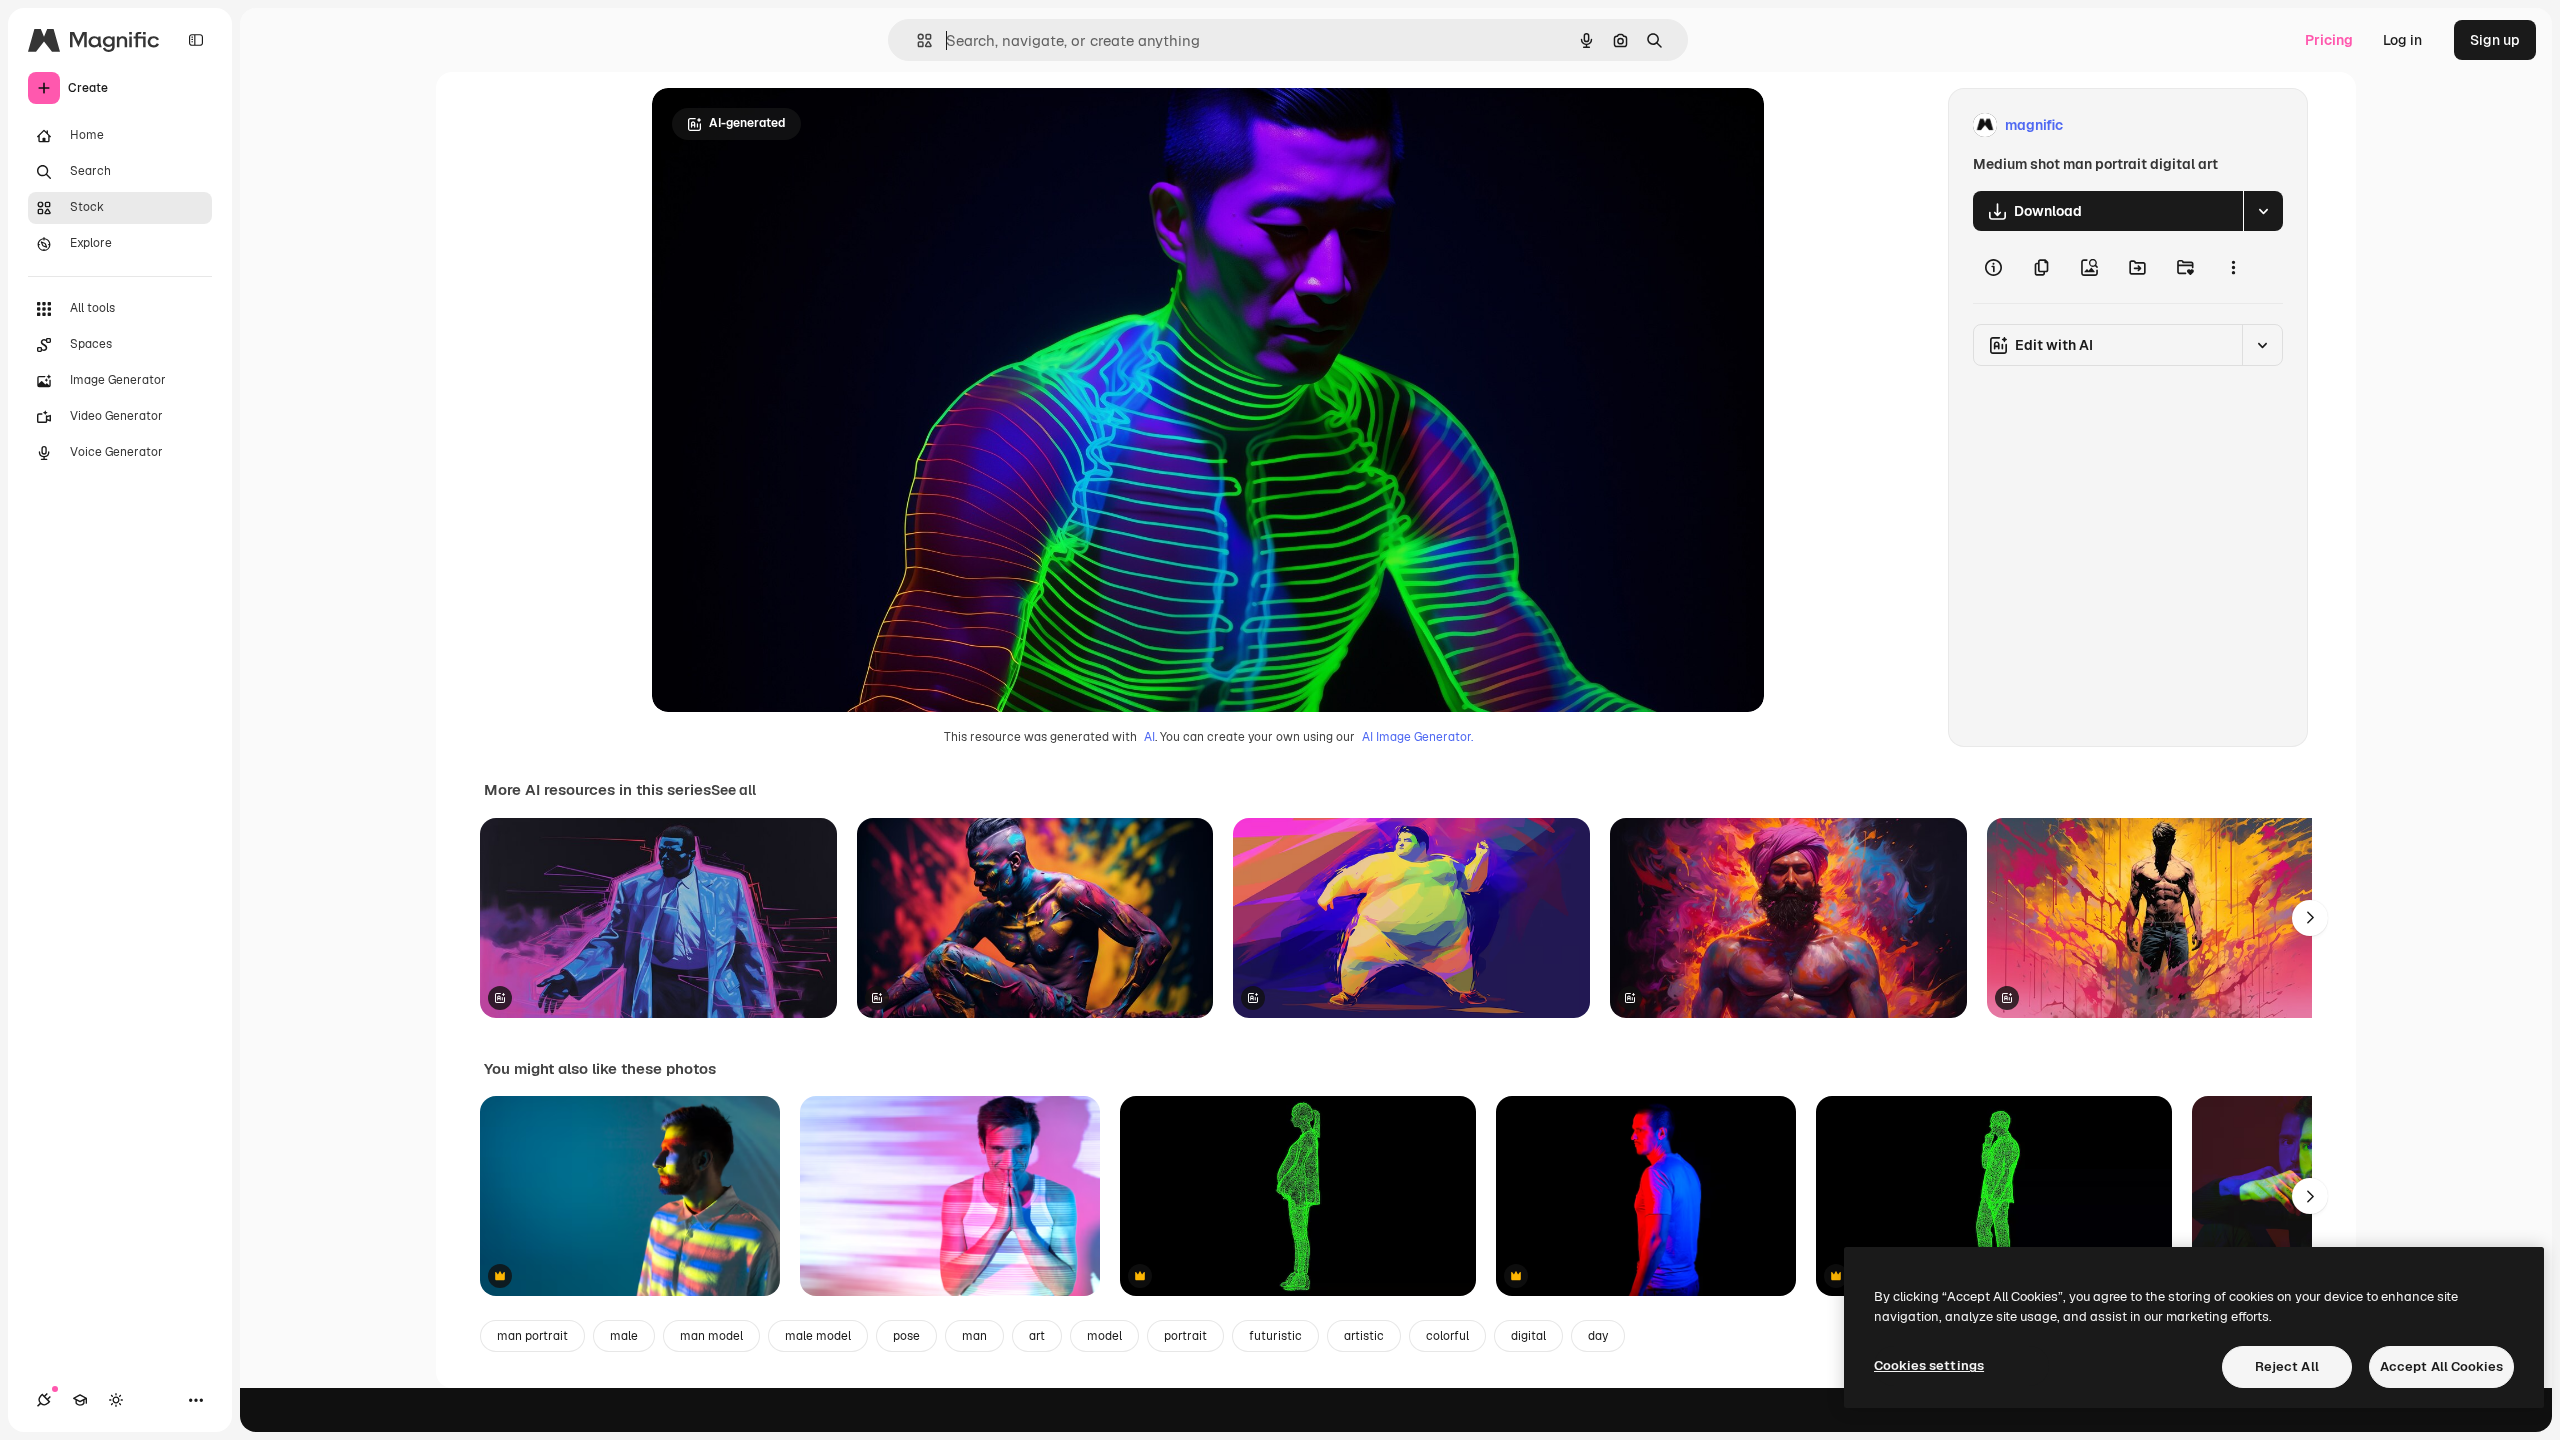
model (1104, 1336)
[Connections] (44, 1400)
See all (733, 790)
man (974, 1336)
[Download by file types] (2263, 211)
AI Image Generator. (1417, 737)
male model (818, 1336)
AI (1149, 737)
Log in (2402, 40)
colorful (1447, 1336)
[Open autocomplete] (916, 40)
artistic (1364, 1336)
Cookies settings (1929, 1365)
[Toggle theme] (116, 1400)
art (1037, 1336)
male (624, 1336)
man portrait (532, 1336)
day (1598, 1336)
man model (711, 1336)
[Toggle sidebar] (196, 40)
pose (906, 1336)
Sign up (2495, 40)
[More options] (2233, 267)
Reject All (2287, 1366)
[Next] (2310, 918)
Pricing (2329, 40)
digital (1528, 1336)
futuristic (1275, 1336)
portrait (1185, 1336)
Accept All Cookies (2441, 1366)
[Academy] (80, 1400)
